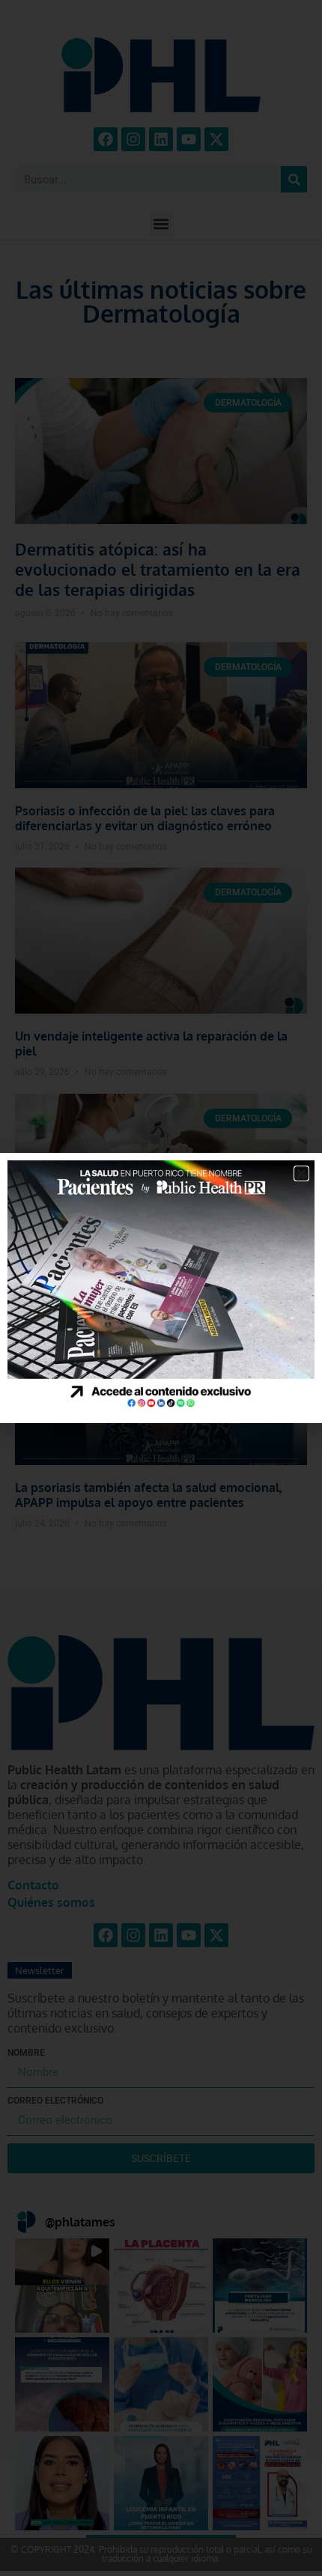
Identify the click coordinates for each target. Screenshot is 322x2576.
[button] (301, 1173)
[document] (161, 1288)
